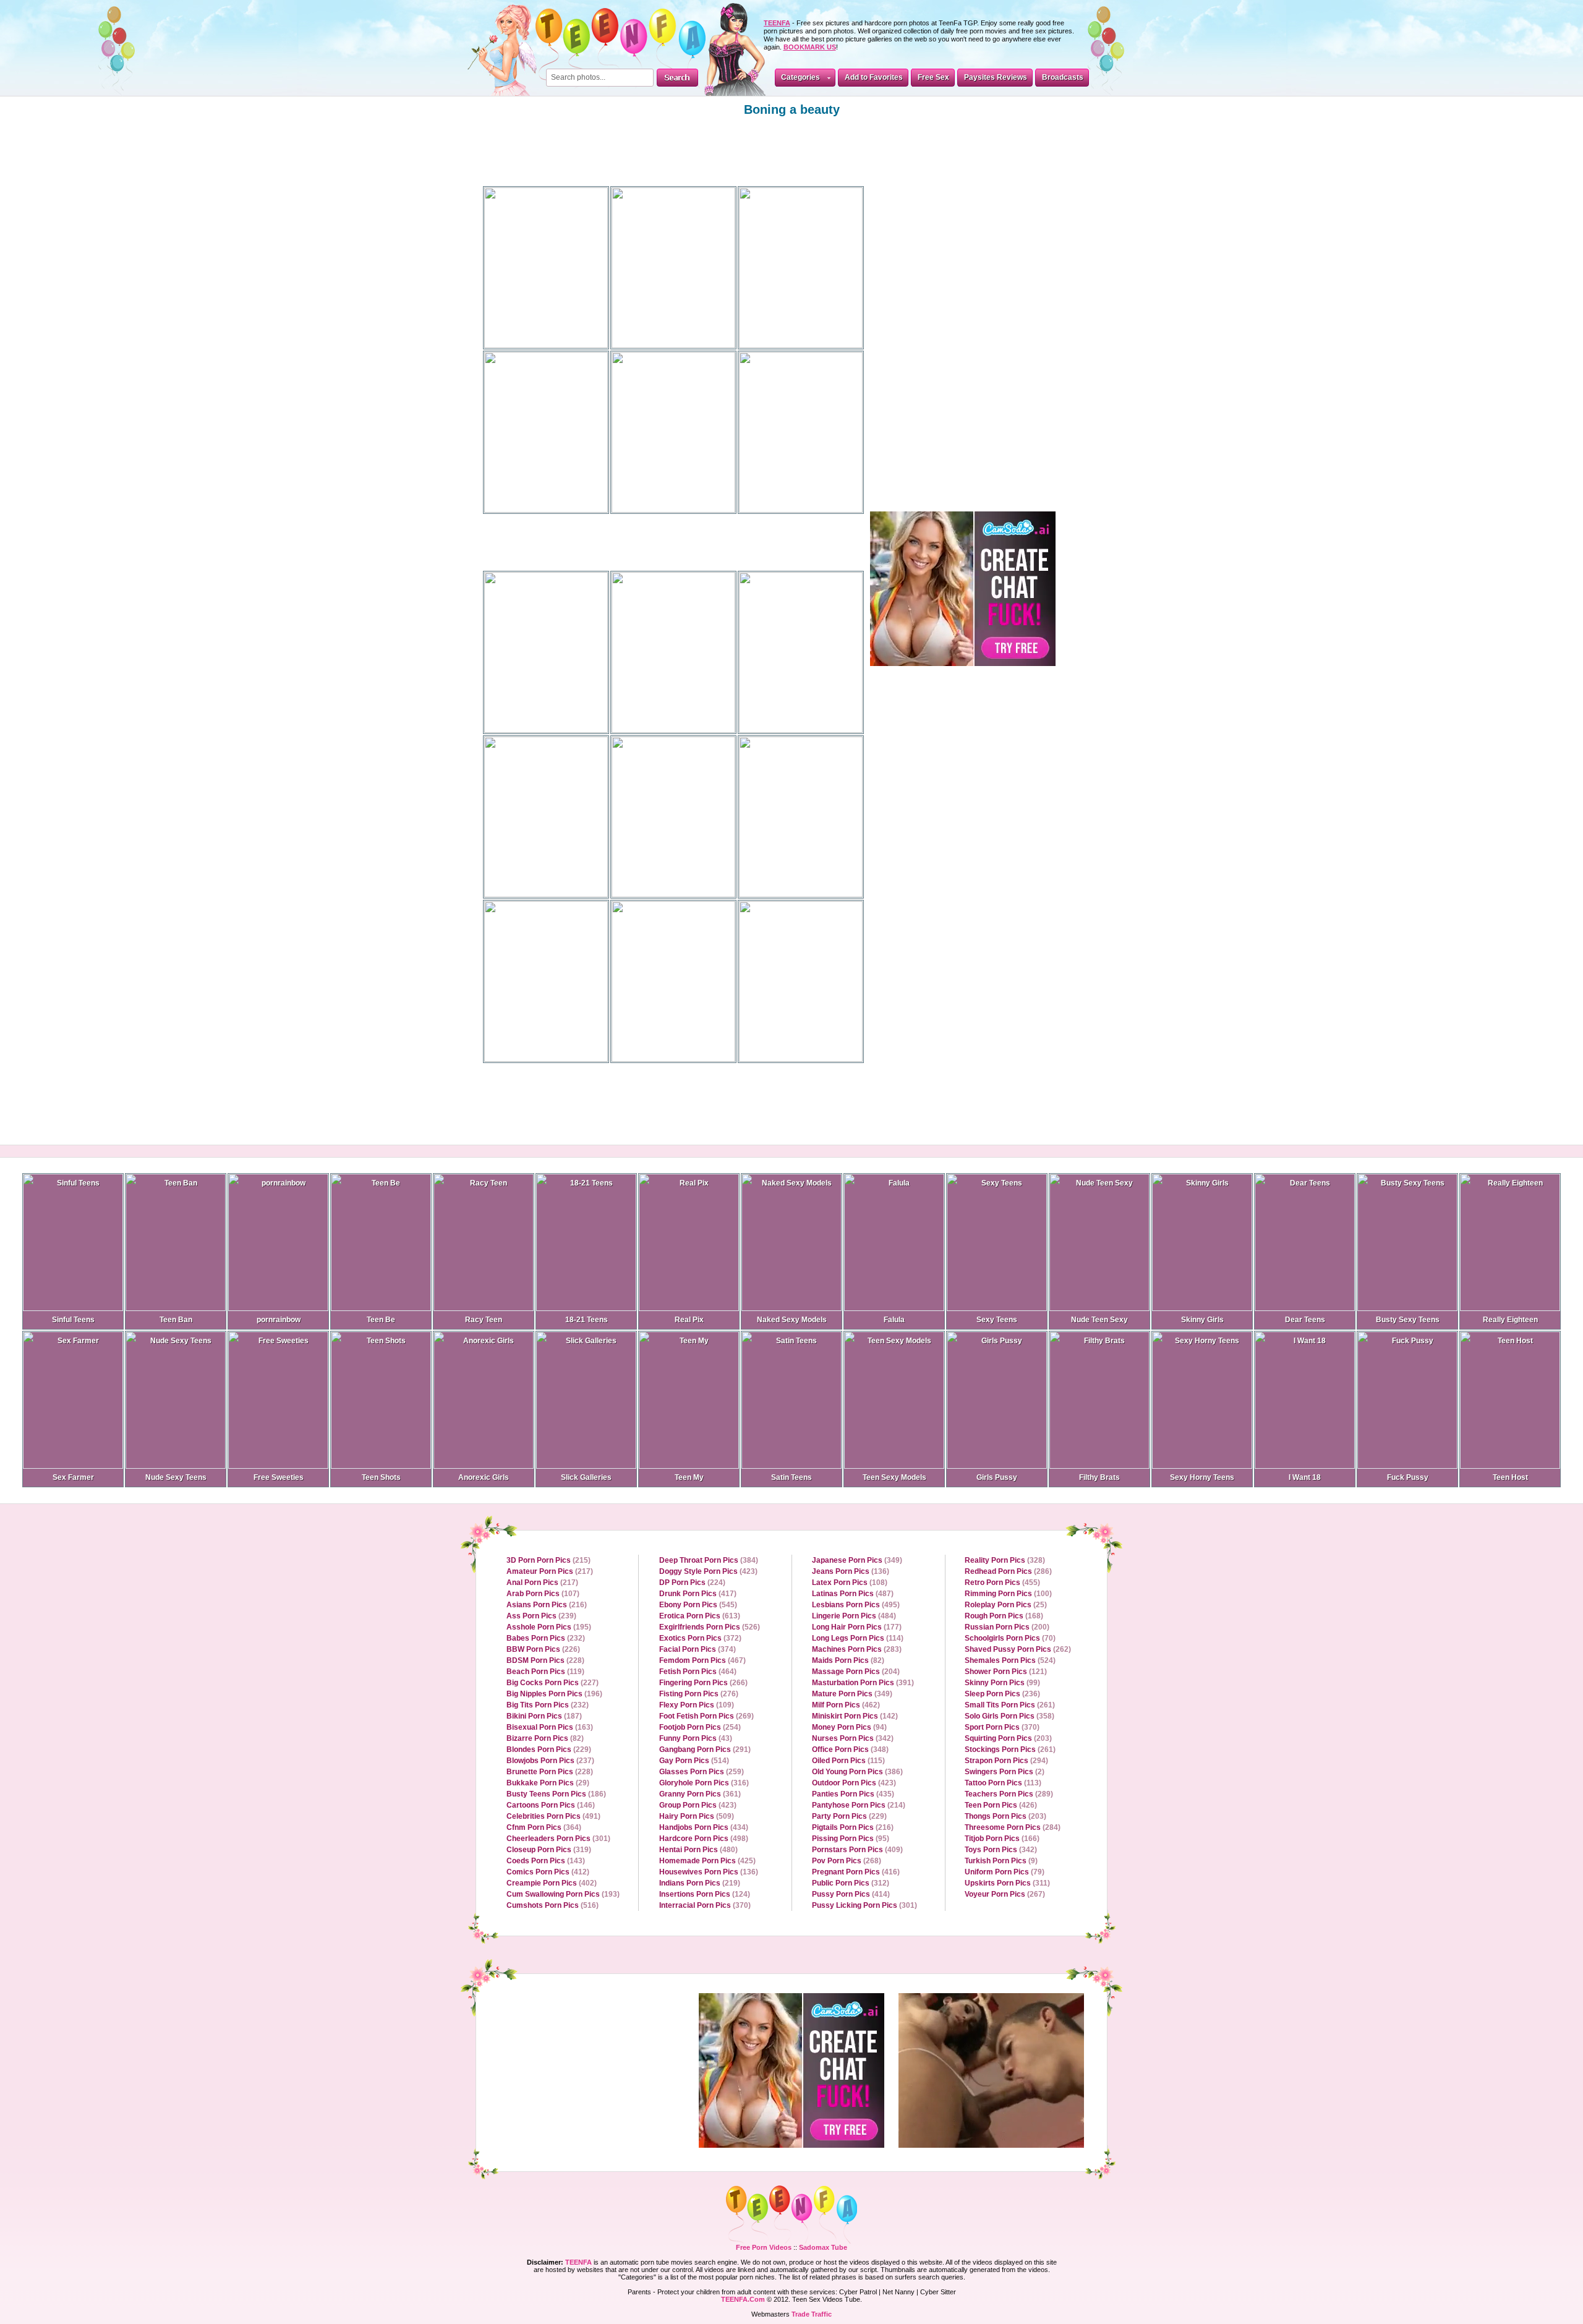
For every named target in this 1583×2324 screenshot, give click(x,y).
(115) (848, 1761)
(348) (850, 1749)
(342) (853, 1738)
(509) (697, 1816)
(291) (705, 1749)
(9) (1001, 1861)
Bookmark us (810, 47)
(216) (547, 1605)
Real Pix (689, 1320)
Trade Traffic (812, 2314)
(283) (857, 1649)
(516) (553, 1905)
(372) (700, 1638)
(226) (543, 1649)
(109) (697, 1705)
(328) (1005, 1560)
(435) (853, 1794)
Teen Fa (791, 2215)
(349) (857, 1560)
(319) (549, 1850)
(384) (709, 1560)
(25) (1006, 1605)
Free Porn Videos (764, 2247)
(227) (553, 1683)
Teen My (689, 1477)
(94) (849, 1727)
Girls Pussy (997, 1477)
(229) (549, 1749)
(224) (692, 1583)
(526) (710, 1627)
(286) (1008, 1571)
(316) (704, 1783)
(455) (1002, 1583)
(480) (698, 1850)
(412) (548, 1872)
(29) (548, 1783)
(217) (550, 1571)
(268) (847, 1861)
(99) (1002, 1683)
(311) (1007, 1883)
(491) (553, 1816)
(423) (708, 1571)
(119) (545, 1672)
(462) (846, 1705)
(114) (858, 1638)
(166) (1002, 1839)
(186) (556, 1794)
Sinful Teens (73, 1320)
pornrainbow (279, 1320)
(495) (856, 1605)
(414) (851, 1894)
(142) (855, 1716)
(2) (1005, 1772)
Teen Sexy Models (894, 1477)
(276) (699, 1694)
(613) (700, 1616)
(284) (1013, 1827)
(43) (696, 1738)
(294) (1006, 1761)
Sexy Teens (997, 1320)
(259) (702, 1772)
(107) (543, 1594)
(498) (704, 1839)
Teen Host (1510, 1477)
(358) (1009, 1716)
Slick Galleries (586, 1477)
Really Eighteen (1510, 1320)
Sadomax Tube (823, 2247)
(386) (857, 1772)
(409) (857, 1850)
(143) (546, 1861)
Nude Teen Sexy (1099, 1320)
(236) (1002, 1694)
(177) (857, 1627)
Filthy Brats (1099, 1477)
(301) (558, 1839)
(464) (698, 1672)
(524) (1010, 1660)
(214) (859, 1805)
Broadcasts (1063, 77)
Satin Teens (791, 1477)
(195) (549, 1627)
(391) (863, 1683)
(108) (850, 1583)
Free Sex (933, 77)
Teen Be (381, 1320)
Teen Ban (176, 1320)
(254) (700, 1727)
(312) (851, 1883)
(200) (1007, 1627)
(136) (709, 1872)
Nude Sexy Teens (176, 1477)
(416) (856, 1872)
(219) (700, 1883)
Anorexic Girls (484, 1477)
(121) (1006, 1672)
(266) (703, 1683)
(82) (545, 1738)
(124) (705, 1894)
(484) (854, 1616)
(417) (698, 1594)
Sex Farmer (73, 1477)
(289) (1009, 1794)
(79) (1005, 1872)
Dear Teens (1305, 1320)
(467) (702, 1660)
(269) (706, 1716)
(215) (548, 1560)
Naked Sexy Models (792, 1320)
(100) (1008, 1594)
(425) (707, 1861)
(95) (851, 1839)
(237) (550, 1761)
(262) (1018, 1649)
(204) (856, 1672)
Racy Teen (484, 1320)
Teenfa (578, 2262)
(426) (1001, 1805)
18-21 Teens (587, 1320)
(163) (550, 1727)
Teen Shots (381, 1477)
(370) (705, 1905)
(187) (544, 1716)
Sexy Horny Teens (1202, 1477)
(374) (698, 1649)
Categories (800, 77)
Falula (894, 1320)
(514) (694, 1761)
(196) (554, 1694)
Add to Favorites (874, 77)
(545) (698, 1605)
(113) (1003, 1783)
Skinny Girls (1202, 1320)
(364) (544, 1827)
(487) (853, 1594)
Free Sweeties (279, 1477)
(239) (541, 1616)
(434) (704, 1827)
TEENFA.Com (743, 2299)
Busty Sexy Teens (1408, 1320)
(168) (1004, 1616)
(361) (700, 1794)
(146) (551, 1805)
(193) (563, 1894)
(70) (1010, 1638)
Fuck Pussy (1408, 1477)
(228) (545, 1660)
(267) (1005, 1894)
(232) (546, 1638)
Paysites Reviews (996, 77)
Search (677, 78)
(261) (1010, 1705)
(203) (1008, 1738)
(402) (552, 1883)
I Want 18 (1305, 1477)
